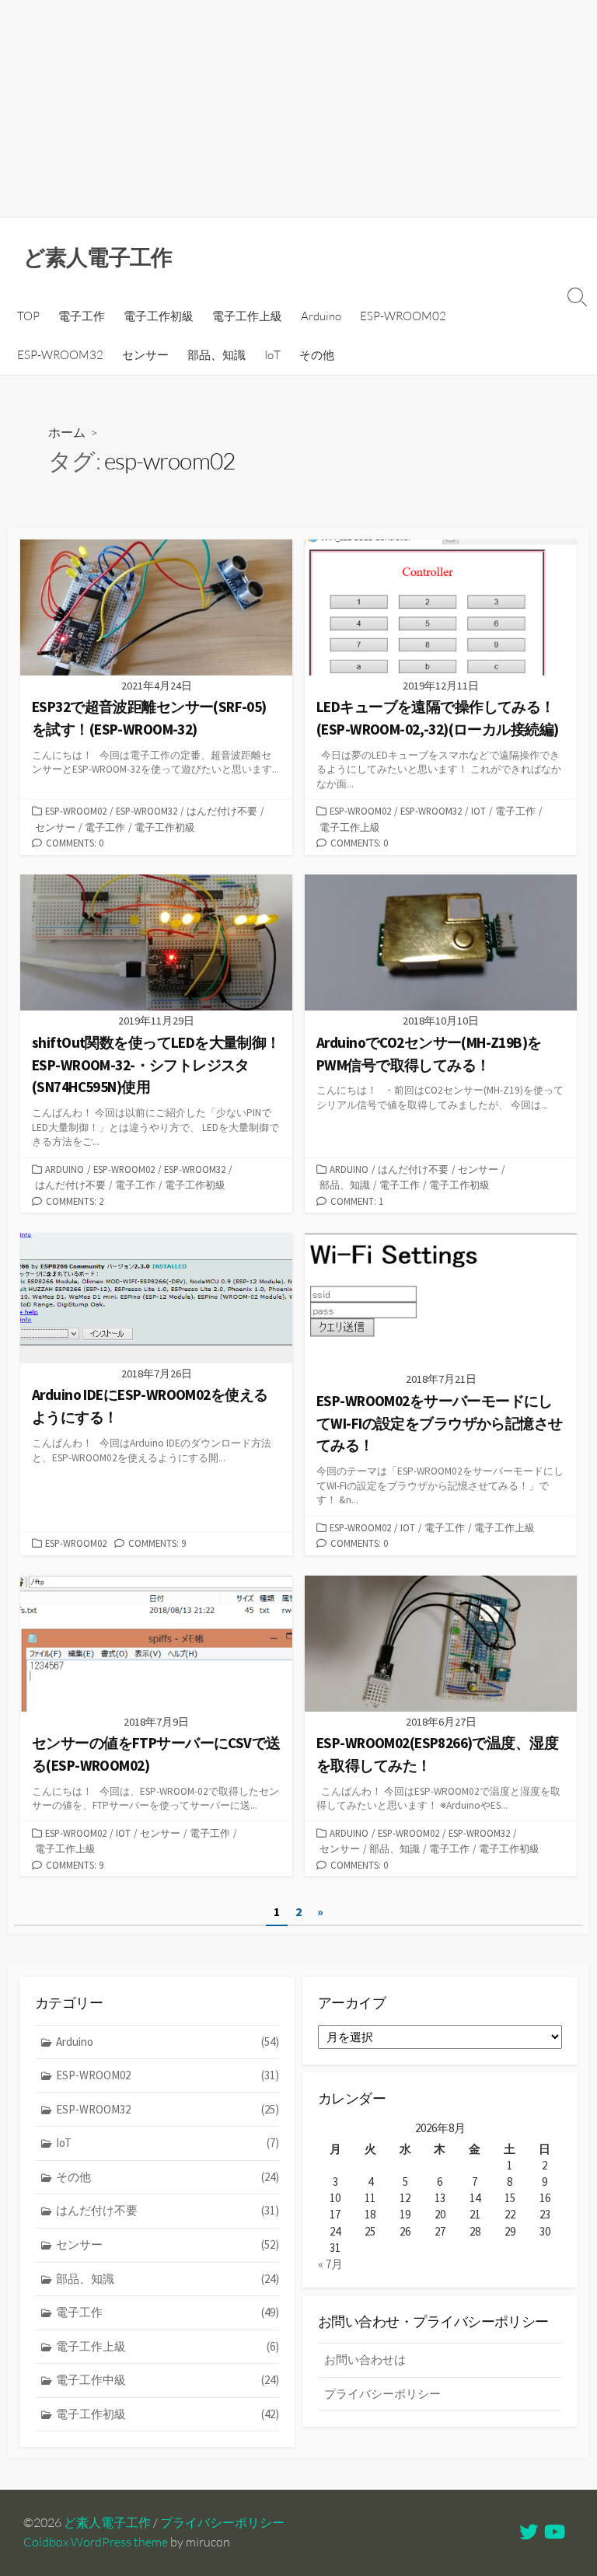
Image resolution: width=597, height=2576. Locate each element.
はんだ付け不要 (222, 811)
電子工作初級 (159, 316)
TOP (28, 316)
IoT (272, 355)
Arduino (321, 316)
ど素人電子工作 (107, 2522)
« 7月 (330, 2264)
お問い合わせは (365, 2360)
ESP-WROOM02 (403, 316)
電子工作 (82, 316)
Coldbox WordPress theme (96, 2542)
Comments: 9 (157, 1543)
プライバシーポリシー (382, 2394)
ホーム (67, 432)
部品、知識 (216, 355)
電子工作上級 (247, 316)
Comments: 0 (75, 843)
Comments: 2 (75, 1201)
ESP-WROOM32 (60, 355)
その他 (317, 355)
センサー (145, 355)
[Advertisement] (298, 109)
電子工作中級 (168, 2380)
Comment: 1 (357, 1201)
